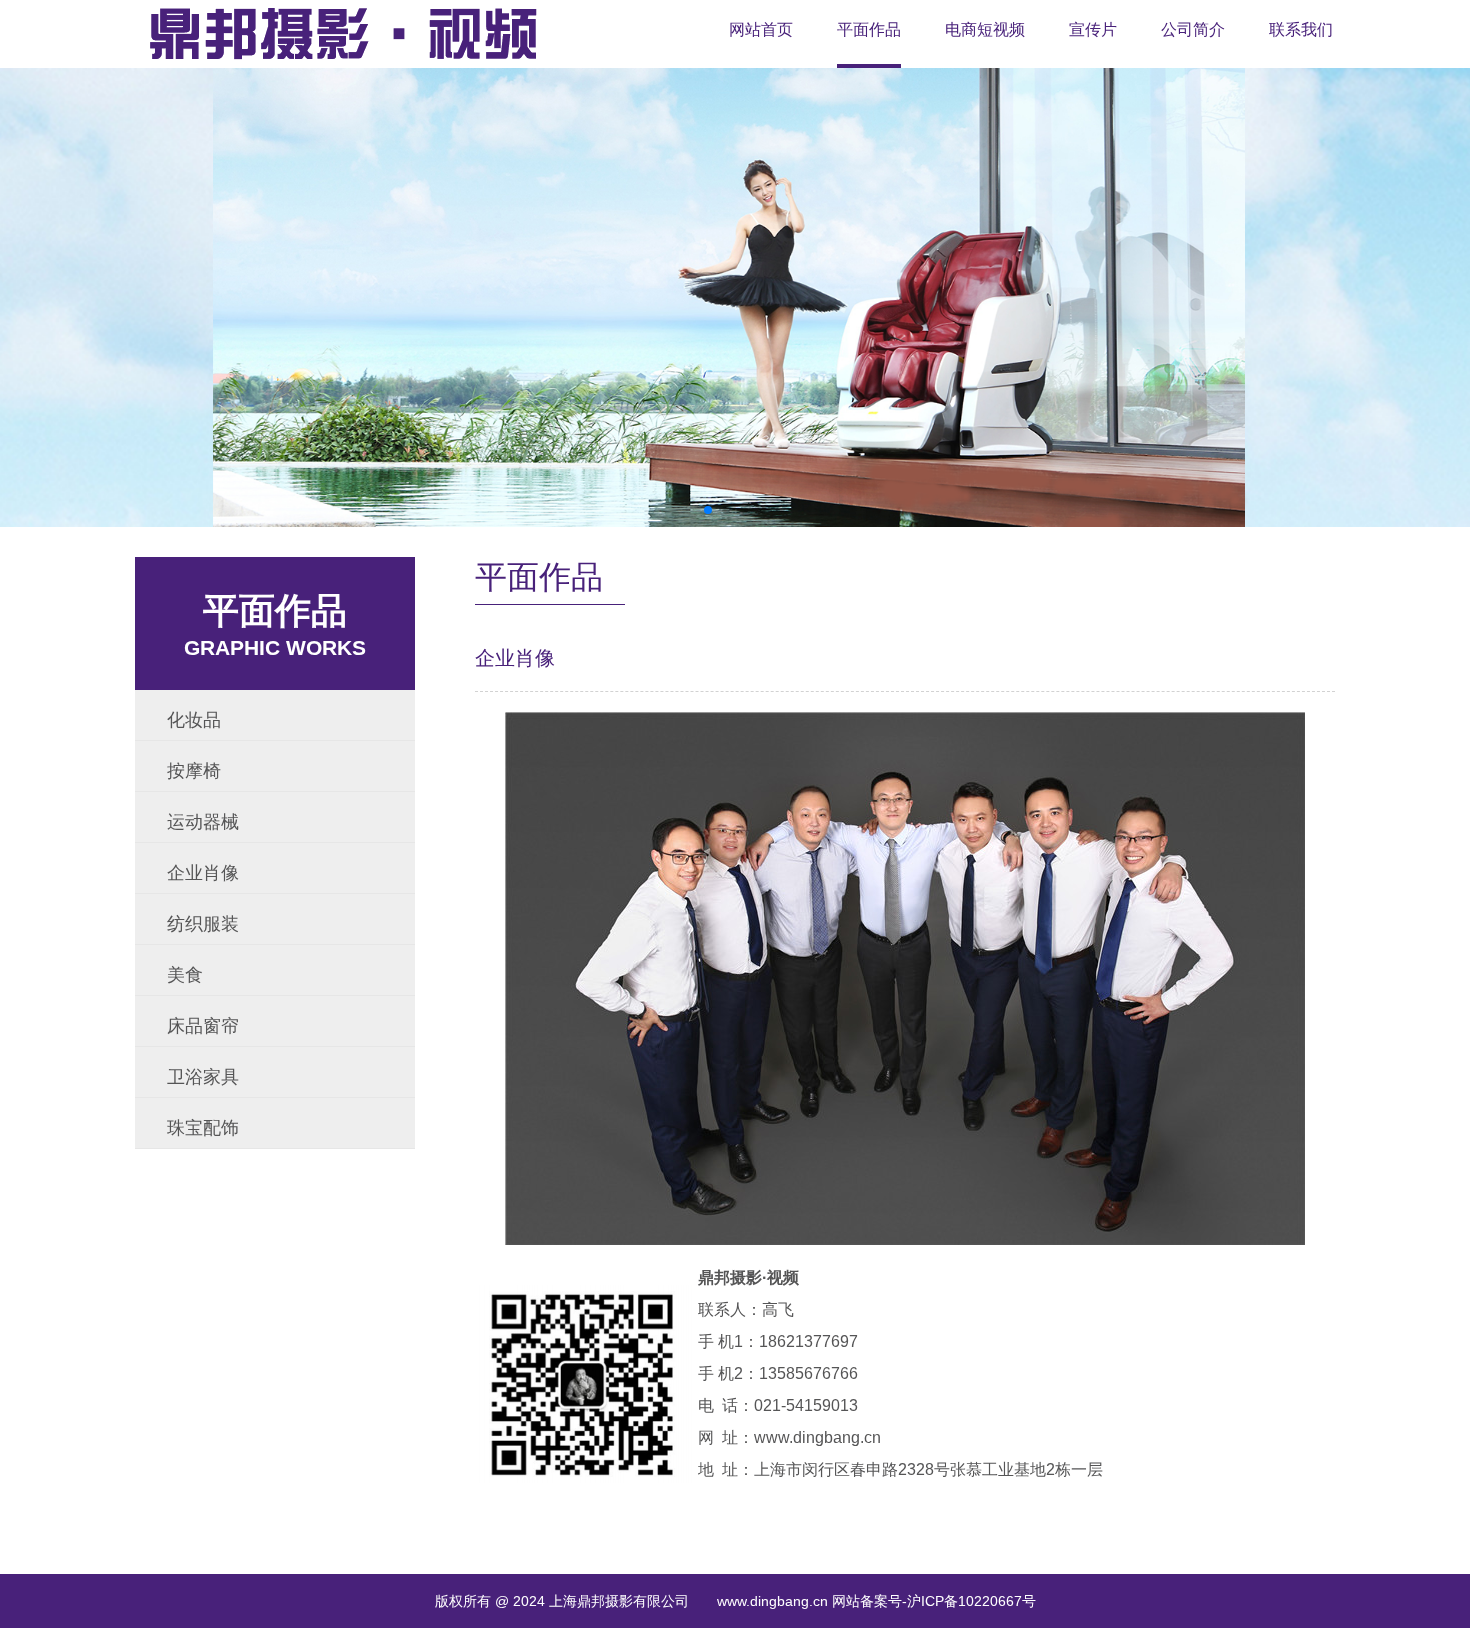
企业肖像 (203, 873)
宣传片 (1093, 29)
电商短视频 (985, 29)
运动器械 (203, 822)
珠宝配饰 (203, 1128)
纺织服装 (203, 924)
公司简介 (1193, 29)
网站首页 (761, 29)
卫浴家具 (203, 1077)
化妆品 (194, 720)
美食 (185, 975)
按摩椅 (194, 771)
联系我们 (1301, 29)
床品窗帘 (203, 1026)
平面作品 (869, 29)
